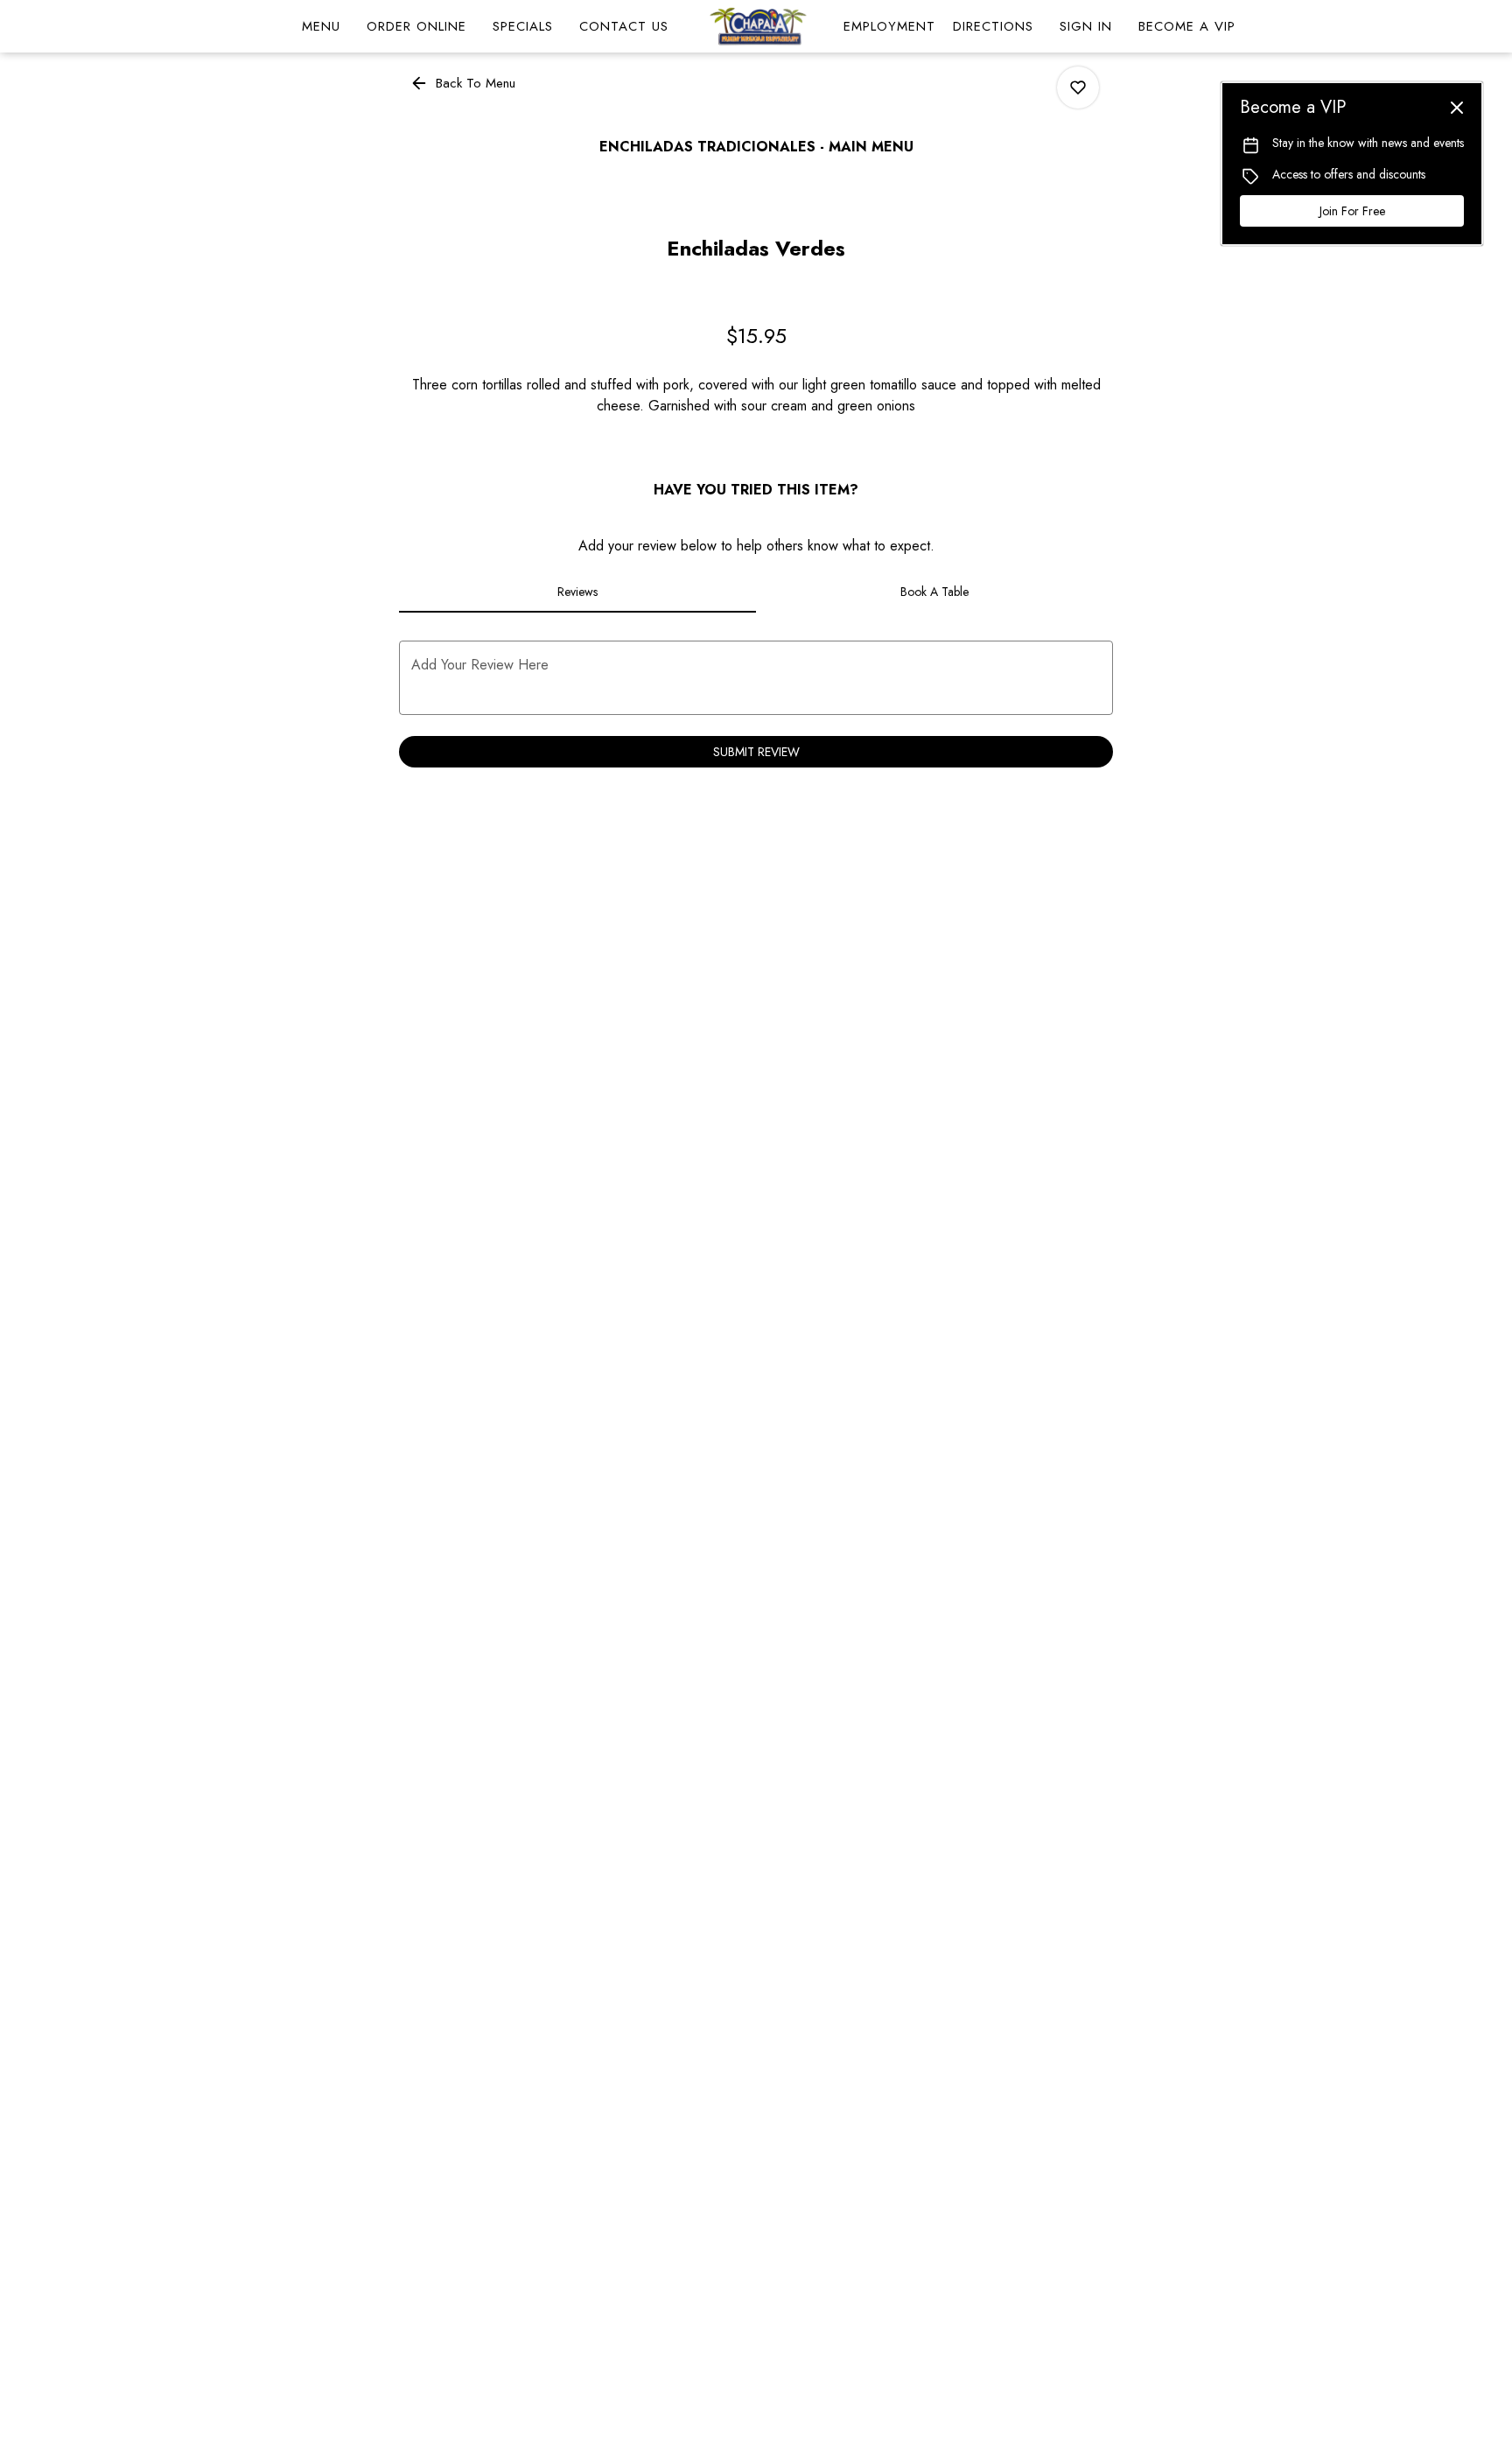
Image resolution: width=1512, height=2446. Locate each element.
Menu (321, 26)
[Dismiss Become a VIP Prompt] (1457, 108)
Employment (889, 26)
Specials (523, 26)
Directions (993, 26)
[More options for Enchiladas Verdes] (1078, 88)
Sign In (1086, 26)
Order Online (416, 26)
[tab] (577, 592)
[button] (464, 83)
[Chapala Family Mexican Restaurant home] (756, 26)
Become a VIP (1187, 26)
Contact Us (624, 26)
